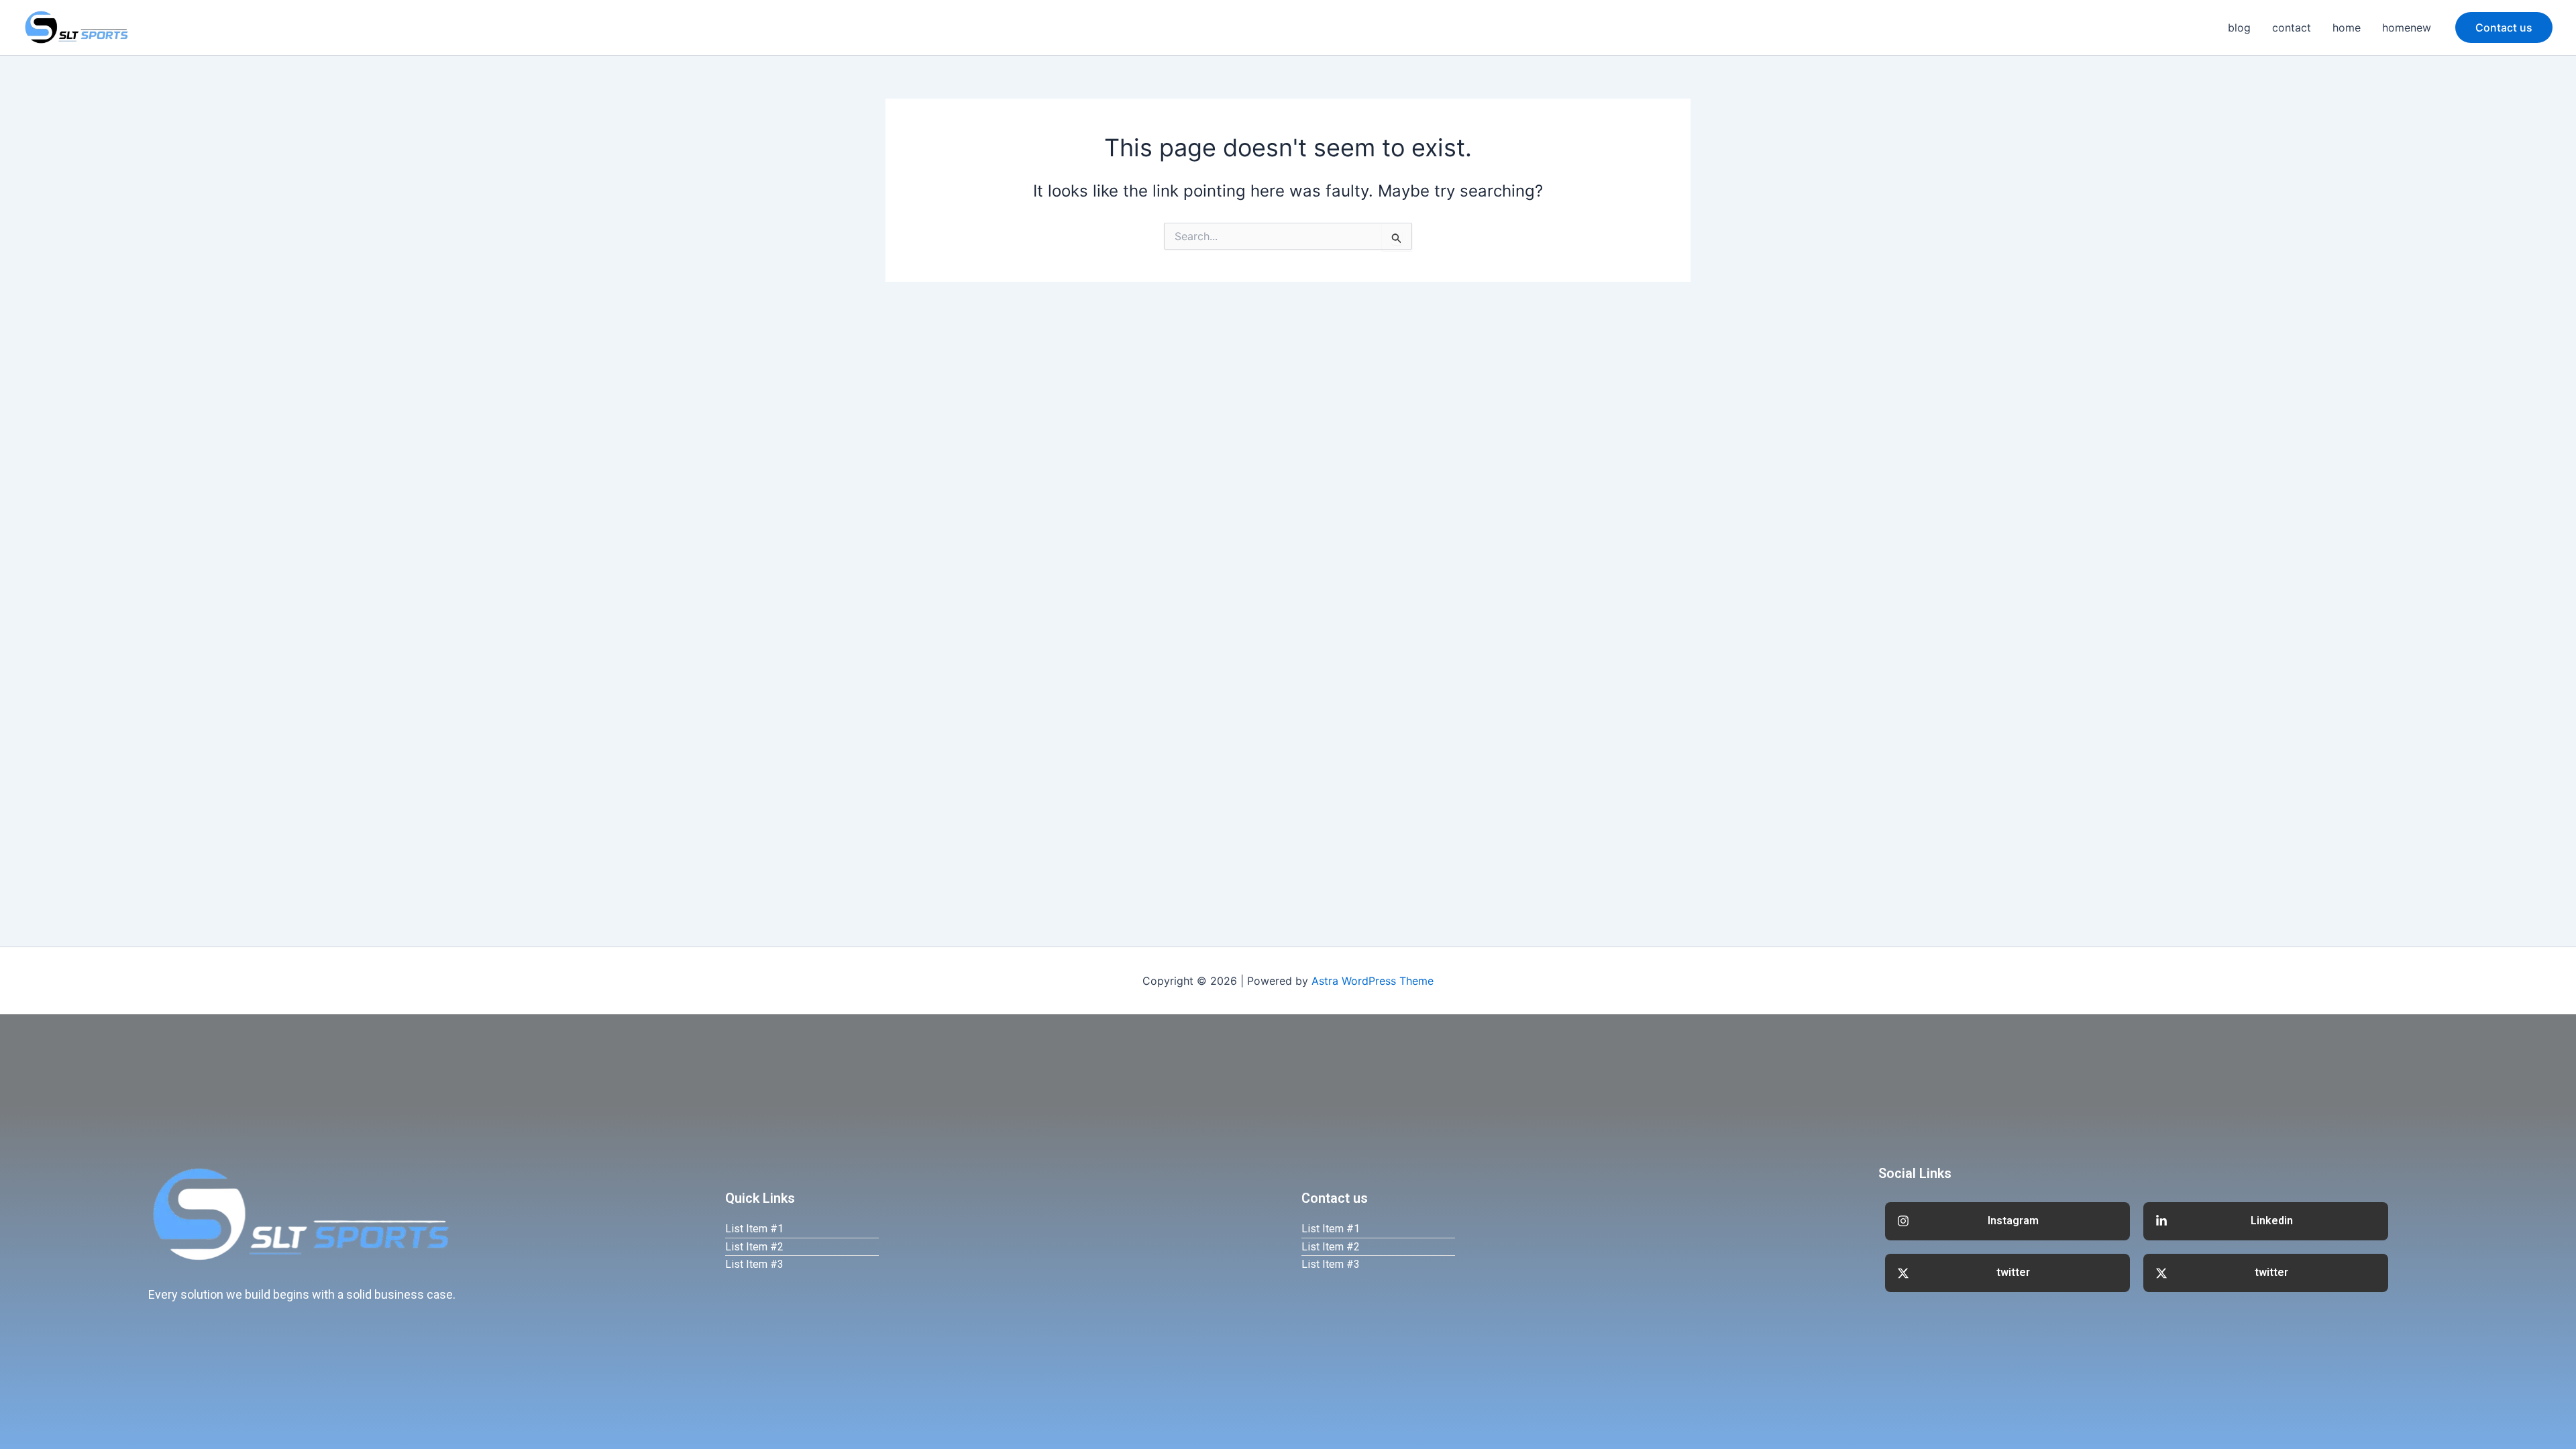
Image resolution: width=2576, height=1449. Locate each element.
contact (2292, 28)
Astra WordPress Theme (1373, 981)
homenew (2407, 28)
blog (2239, 28)
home (2347, 28)
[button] (2504, 28)
